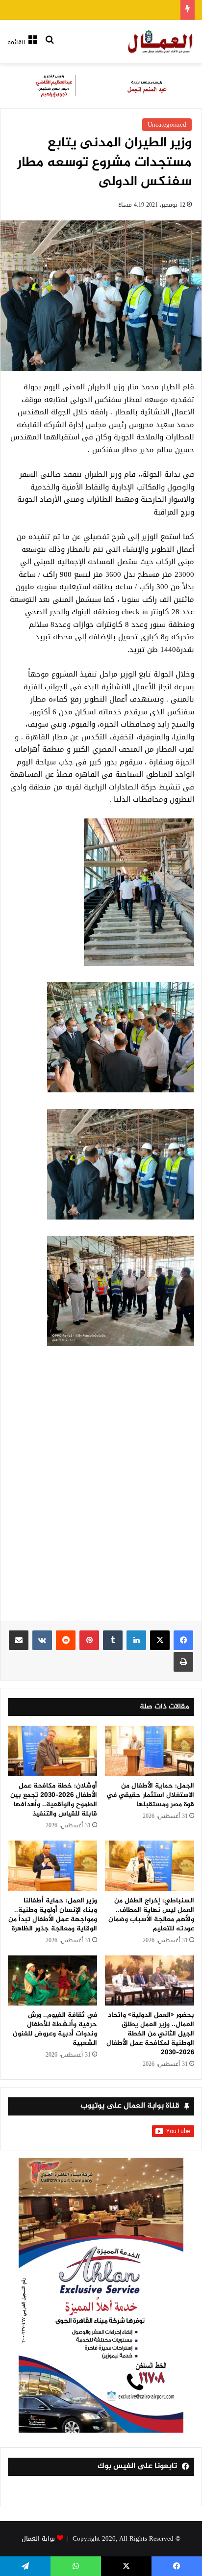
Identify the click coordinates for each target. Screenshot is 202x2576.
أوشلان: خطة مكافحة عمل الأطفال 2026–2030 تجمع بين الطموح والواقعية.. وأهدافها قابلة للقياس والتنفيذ (54, 1800)
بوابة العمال (38, 2538)
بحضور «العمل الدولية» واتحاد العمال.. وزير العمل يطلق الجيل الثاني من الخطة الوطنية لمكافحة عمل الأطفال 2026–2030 (150, 2034)
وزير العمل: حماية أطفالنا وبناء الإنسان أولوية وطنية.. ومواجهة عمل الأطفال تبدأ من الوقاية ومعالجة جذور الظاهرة (53, 1915)
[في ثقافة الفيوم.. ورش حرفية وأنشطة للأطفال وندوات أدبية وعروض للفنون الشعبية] (52, 1981)
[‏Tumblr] (113, 1640)
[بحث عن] (50, 46)
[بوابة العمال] (161, 42)
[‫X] (160, 1640)
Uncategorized (167, 124)
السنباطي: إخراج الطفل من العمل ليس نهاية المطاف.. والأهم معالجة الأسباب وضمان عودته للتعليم (151, 1915)
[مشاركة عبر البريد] (19, 1640)
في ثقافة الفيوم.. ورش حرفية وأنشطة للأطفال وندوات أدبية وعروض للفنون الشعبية (55, 2029)
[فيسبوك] (183, 1640)
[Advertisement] (101, 1491)
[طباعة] (183, 1662)
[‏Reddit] (66, 1640)
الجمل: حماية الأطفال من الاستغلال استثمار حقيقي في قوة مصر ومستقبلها (150, 1795)
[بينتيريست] (89, 1640)
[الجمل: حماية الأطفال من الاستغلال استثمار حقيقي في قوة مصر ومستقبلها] (150, 1751)
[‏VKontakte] (42, 1640)
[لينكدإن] (136, 1640)
